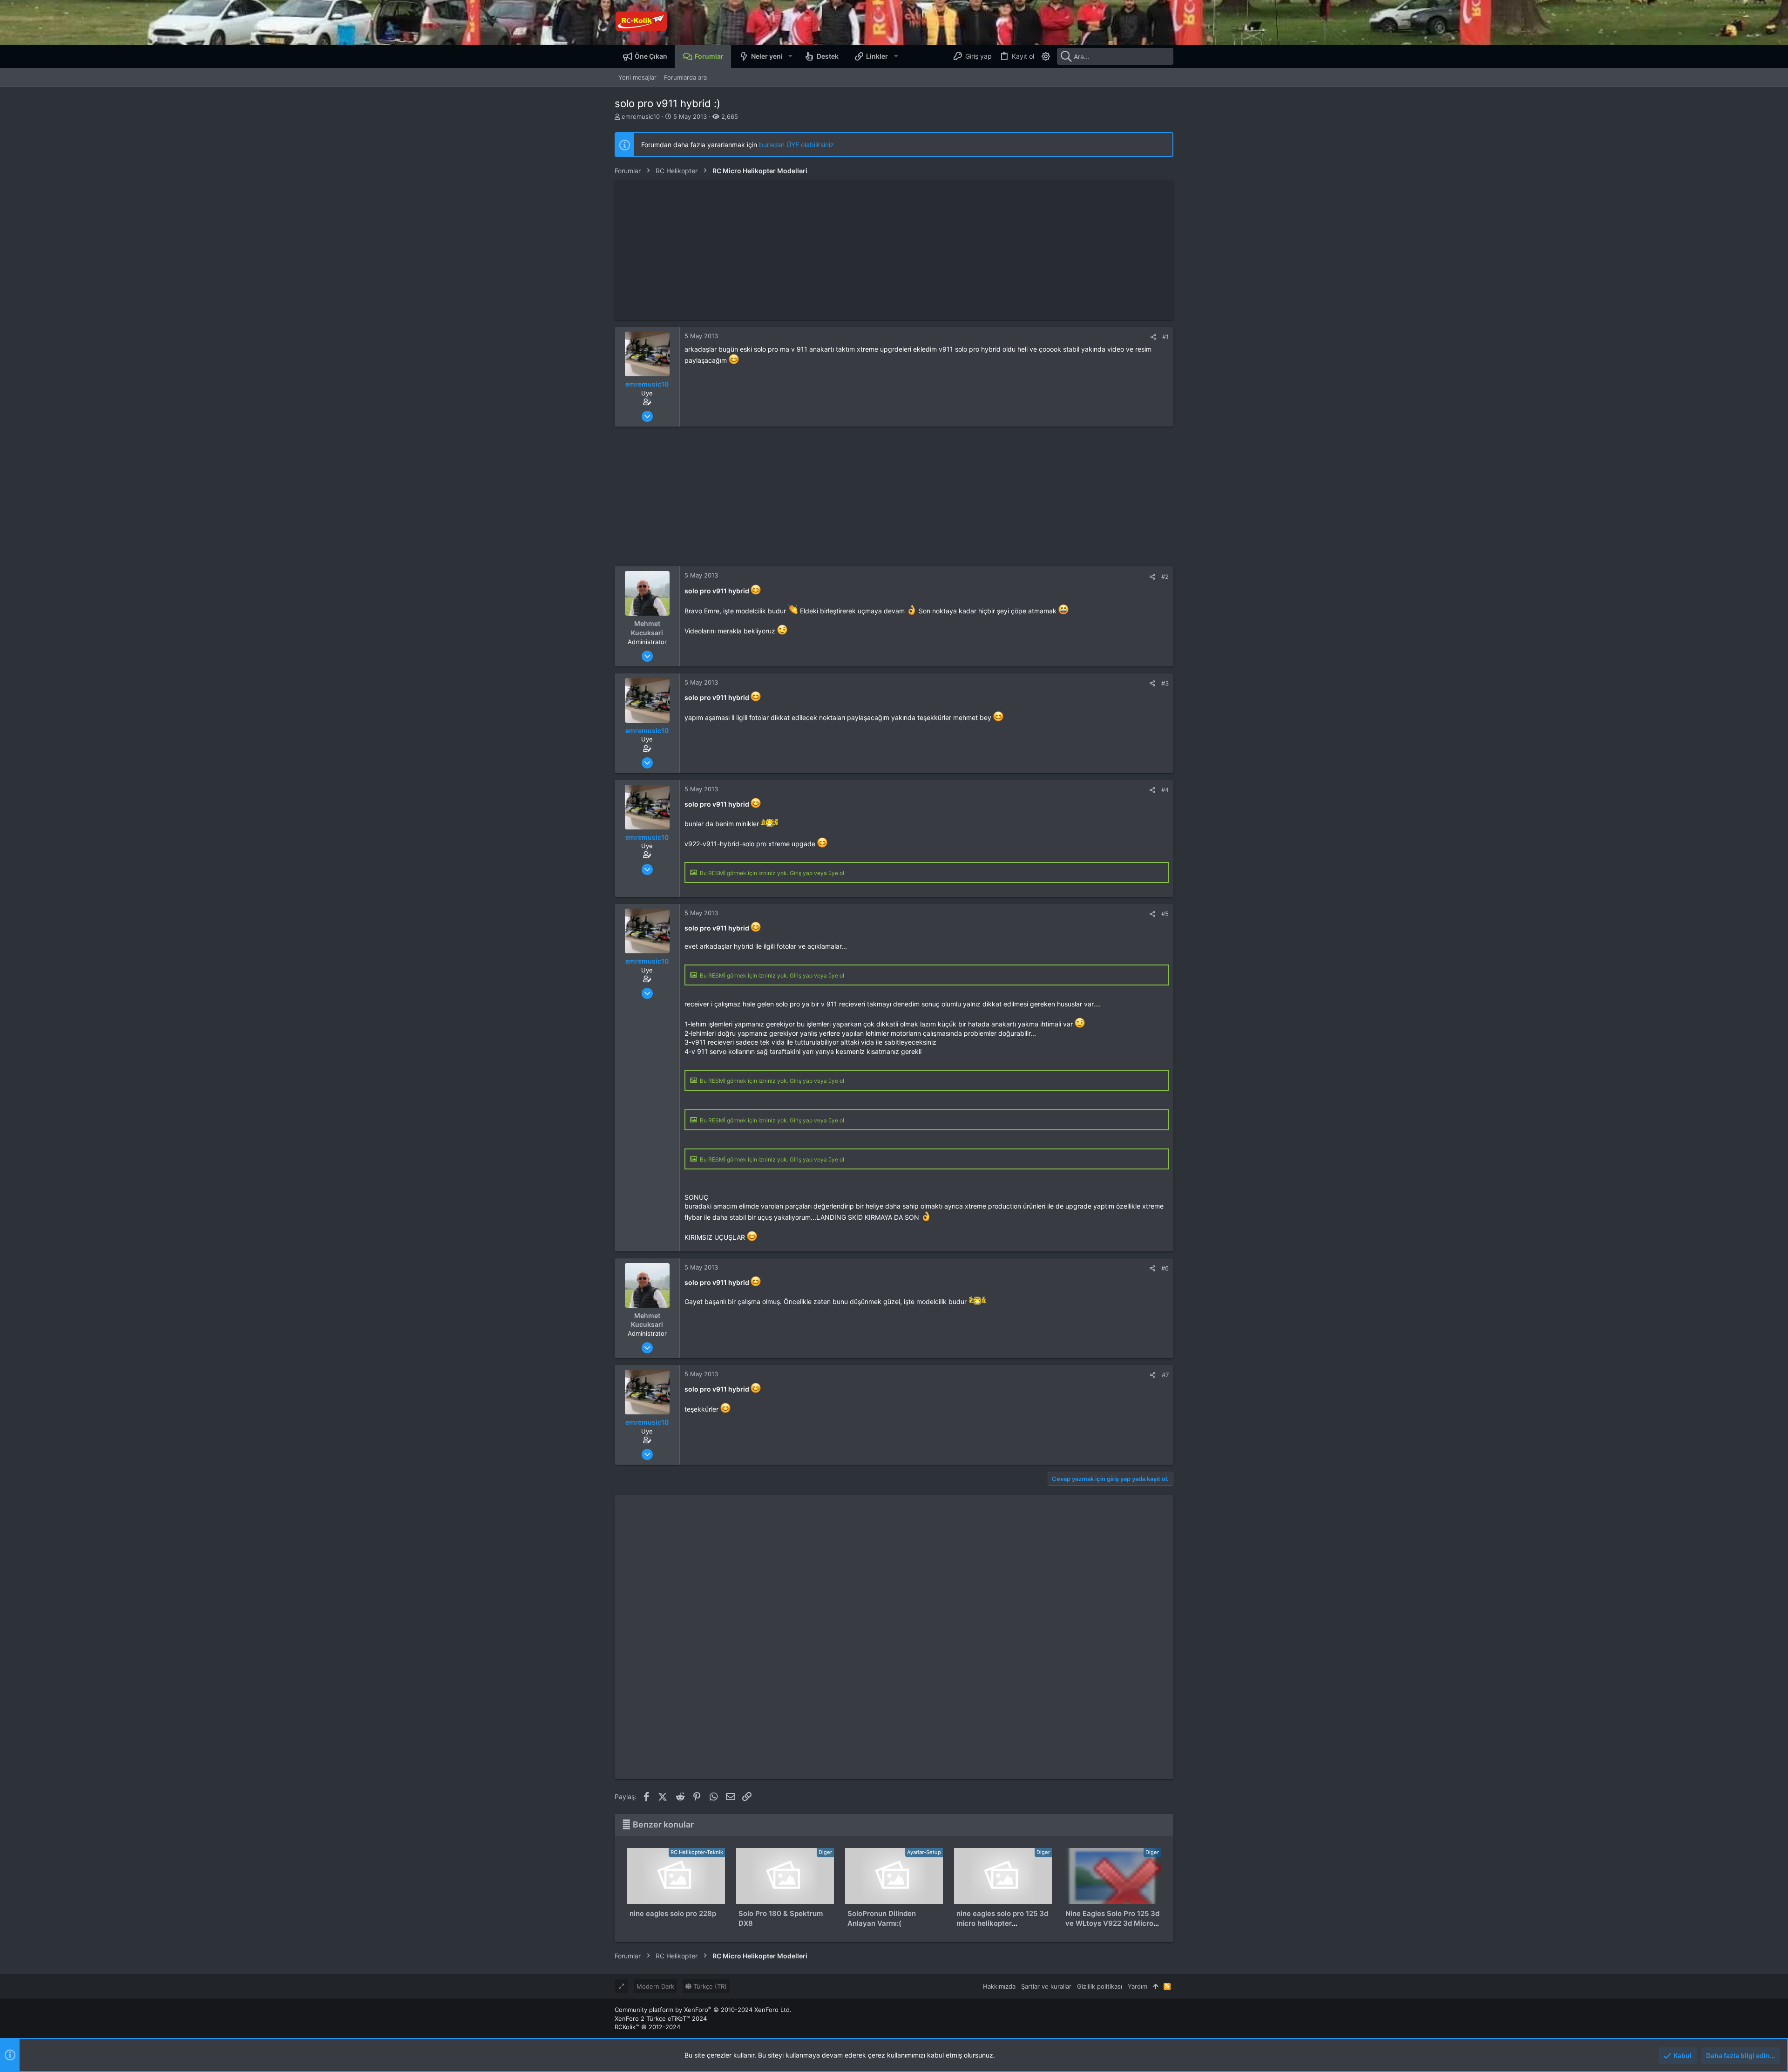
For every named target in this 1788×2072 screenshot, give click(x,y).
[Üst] (1155, 1986)
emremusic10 (641, 116)
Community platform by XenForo (703, 2010)
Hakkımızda (999, 1986)
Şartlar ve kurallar (1046, 1986)
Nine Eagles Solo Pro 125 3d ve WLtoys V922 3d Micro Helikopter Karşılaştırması (1112, 1923)
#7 (1165, 1375)
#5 (1165, 914)
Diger (825, 1852)
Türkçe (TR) (709, 1986)
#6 (1165, 1268)
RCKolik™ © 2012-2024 (647, 2027)
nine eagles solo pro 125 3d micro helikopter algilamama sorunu (1002, 1923)
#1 (1165, 337)
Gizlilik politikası (1100, 1986)
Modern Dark (655, 1986)
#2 (1165, 577)
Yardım (1138, 1986)
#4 (1165, 790)
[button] (790, 56)
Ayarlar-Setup (924, 1852)
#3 (1165, 683)
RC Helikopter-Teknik (697, 1852)
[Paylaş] (1153, 337)
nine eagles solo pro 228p (673, 1913)
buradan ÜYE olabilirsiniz (796, 145)
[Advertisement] (894, 250)
